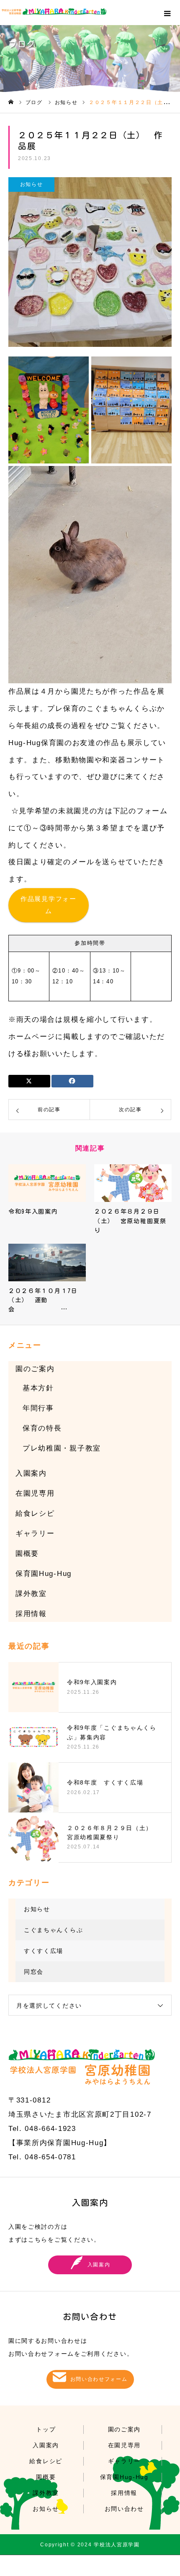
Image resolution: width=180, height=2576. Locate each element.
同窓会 (34, 1972)
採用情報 (31, 1614)
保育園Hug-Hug (44, 1574)
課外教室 (31, 1594)
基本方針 (38, 1388)
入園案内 (31, 1473)
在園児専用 (35, 1493)
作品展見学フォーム (49, 905)
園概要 (27, 1554)
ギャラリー (35, 1534)
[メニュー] (167, 13)
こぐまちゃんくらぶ (53, 1930)
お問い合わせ (124, 2509)
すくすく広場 (44, 1951)
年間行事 (38, 1408)
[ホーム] (11, 102)
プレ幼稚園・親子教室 (62, 1448)
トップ (46, 2429)
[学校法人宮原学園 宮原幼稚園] (91, 11)
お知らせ (32, 184)
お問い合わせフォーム (99, 2379)
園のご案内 (35, 1369)
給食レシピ (35, 1513)
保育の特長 (42, 1428)
